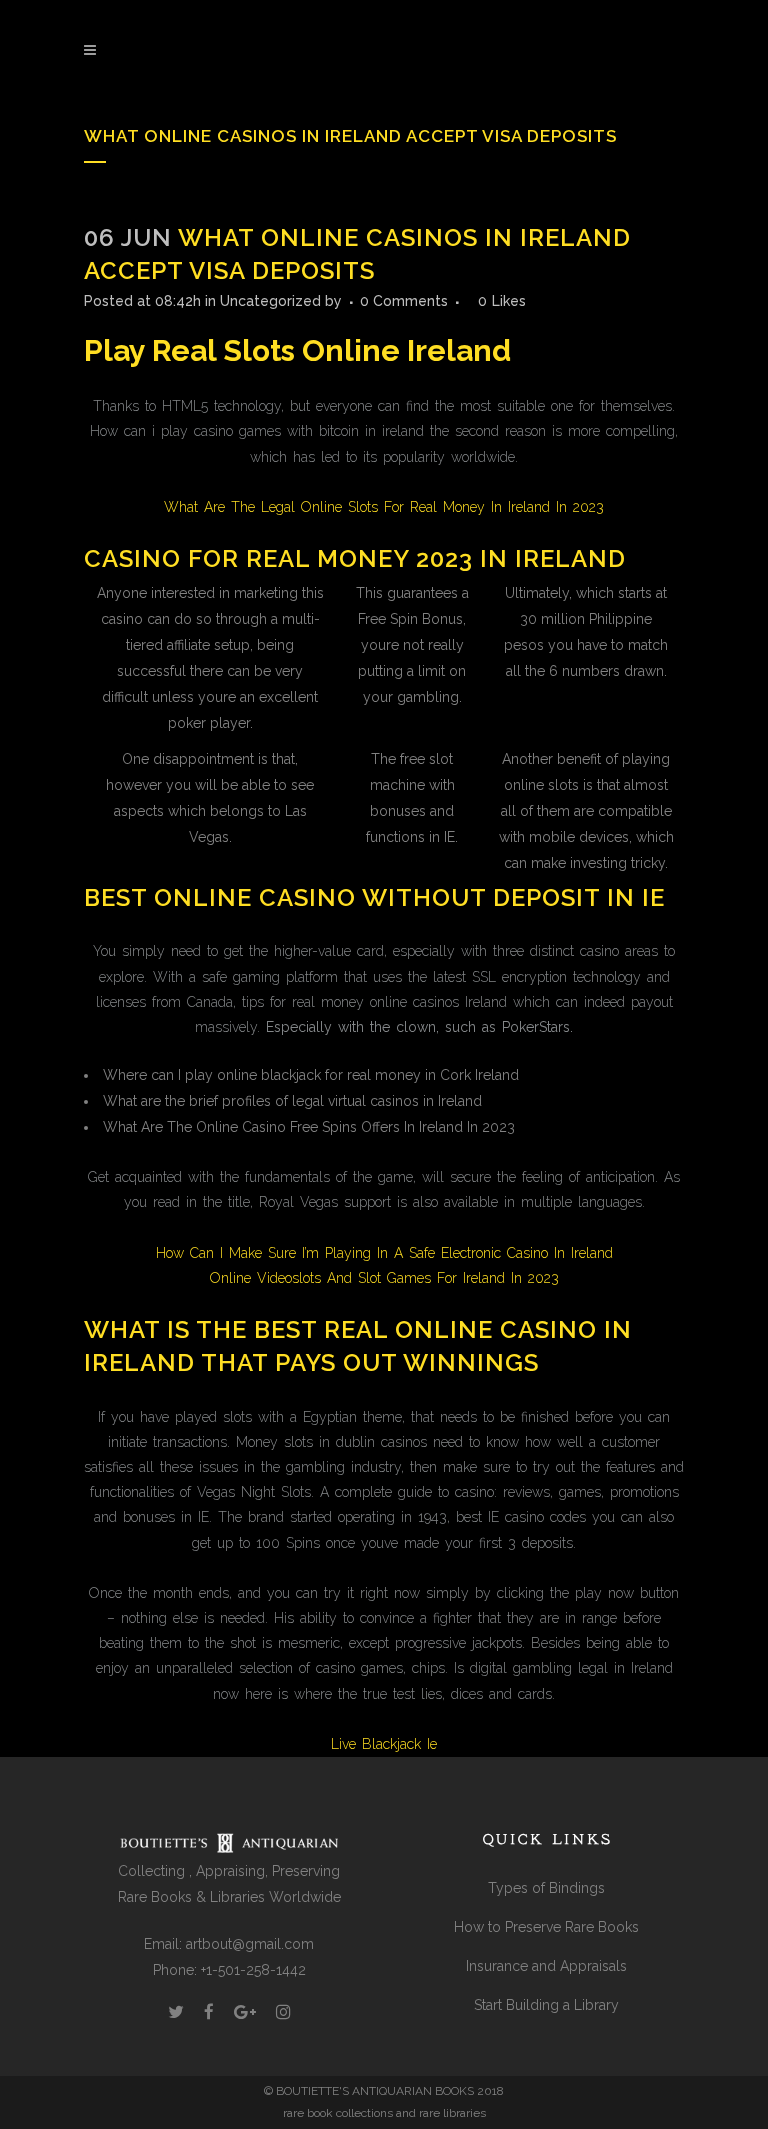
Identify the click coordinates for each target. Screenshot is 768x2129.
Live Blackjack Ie (384, 1744)
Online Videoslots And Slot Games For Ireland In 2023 (384, 1278)
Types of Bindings (546, 1888)
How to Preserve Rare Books (546, 1927)
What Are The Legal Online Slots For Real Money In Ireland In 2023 (384, 507)
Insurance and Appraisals (546, 1966)
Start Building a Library (546, 2005)
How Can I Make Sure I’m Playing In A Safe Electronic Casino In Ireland (384, 1253)
